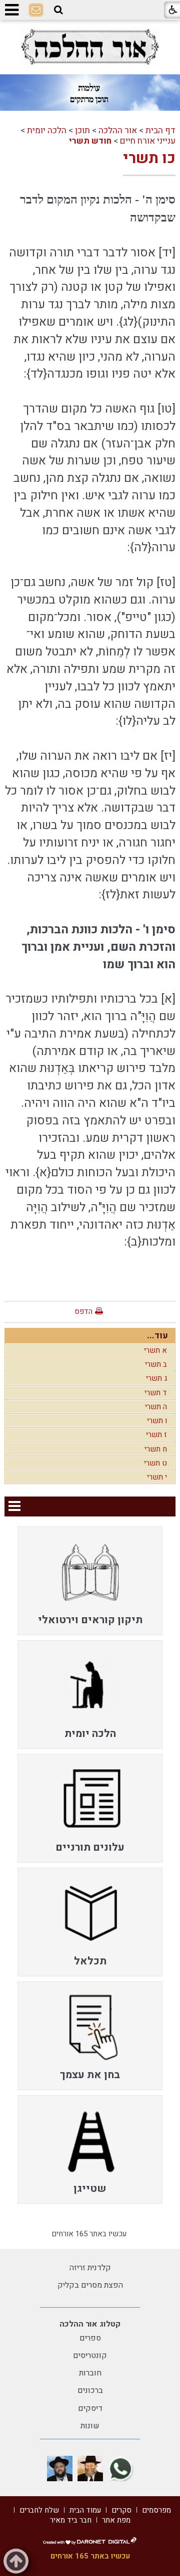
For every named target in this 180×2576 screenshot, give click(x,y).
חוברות (90, 2373)
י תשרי (157, 1477)
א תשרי (155, 1350)
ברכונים (90, 2390)
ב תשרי (156, 1364)
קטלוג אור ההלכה (90, 2324)
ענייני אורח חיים (148, 141)
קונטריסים (90, 2356)
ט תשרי (155, 1463)
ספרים (90, 2338)
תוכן (82, 130)
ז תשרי (156, 1435)
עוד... (157, 1336)
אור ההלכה (118, 130)
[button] (58, 10)
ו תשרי (157, 1421)
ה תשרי (156, 1407)
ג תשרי (156, 1378)
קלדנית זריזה (90, 2268)
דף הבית (160, 130)
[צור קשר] (36, 10)
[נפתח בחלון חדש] (90, 47)
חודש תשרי (90, 141)
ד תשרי (156, 1393)
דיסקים (90, 2408)
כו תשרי (149, 159)
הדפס (83, 1311)
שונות (90, 2426)
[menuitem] (90, 1581)
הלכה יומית (47, 130)
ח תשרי (156, 1449)
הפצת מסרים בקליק (90, 2285)
